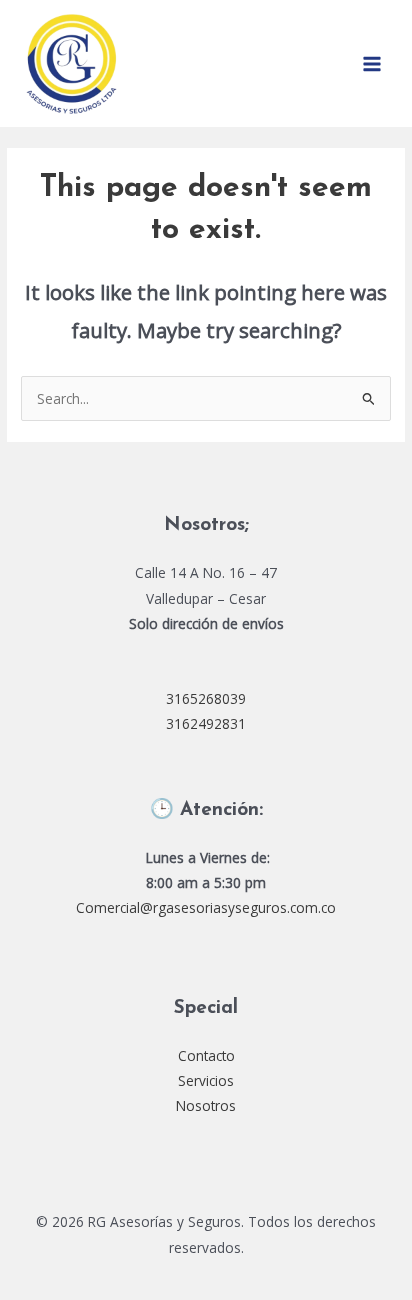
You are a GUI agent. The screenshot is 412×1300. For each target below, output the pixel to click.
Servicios (206, 1080)
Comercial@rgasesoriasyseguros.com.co (206, 907)
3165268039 (206, 698)
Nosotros (206, 1105)
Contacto (206, 1055)
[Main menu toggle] (372, 63)
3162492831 (206, 723)
